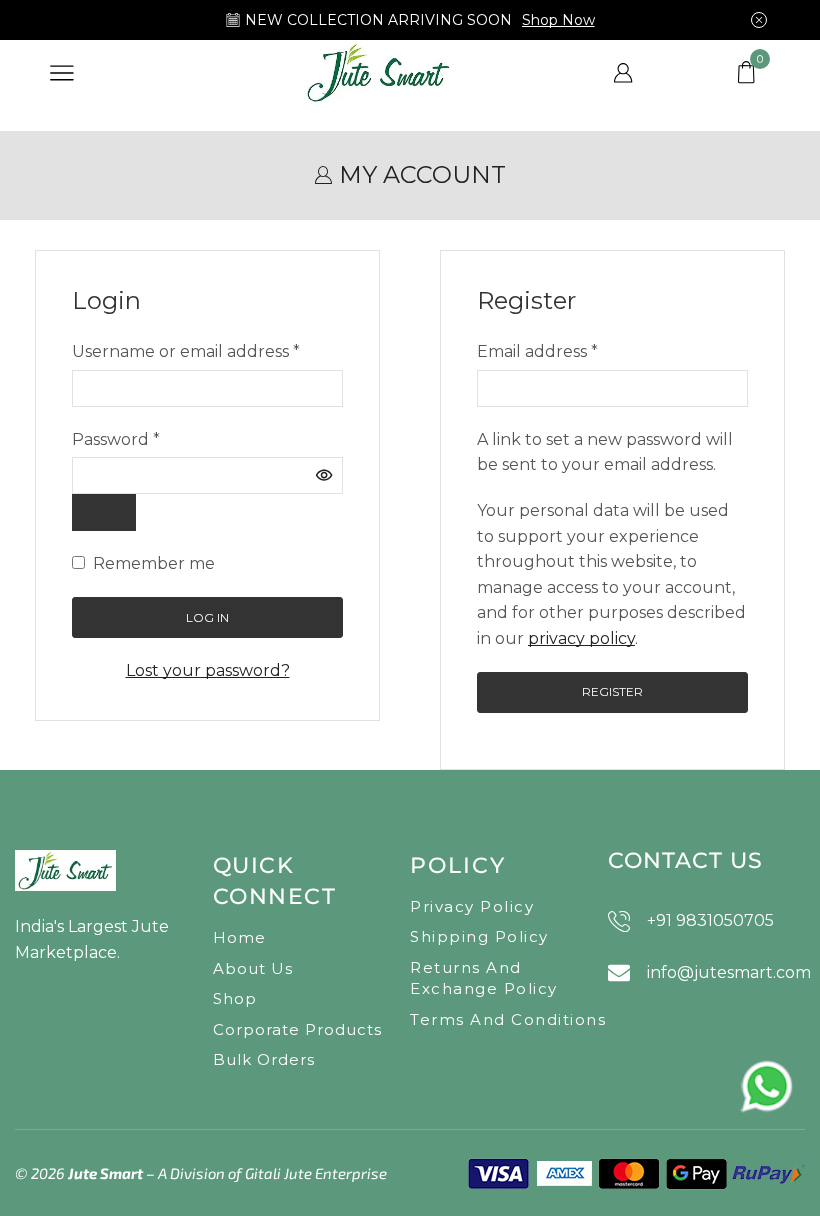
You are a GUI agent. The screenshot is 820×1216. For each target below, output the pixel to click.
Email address (537, 350)
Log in (207, 617)
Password (116, 438)
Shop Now (558, 20)
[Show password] (104, 512)
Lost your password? (208, 670)
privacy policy (581, 638)
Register (612, 691)
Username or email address (186, 350)
